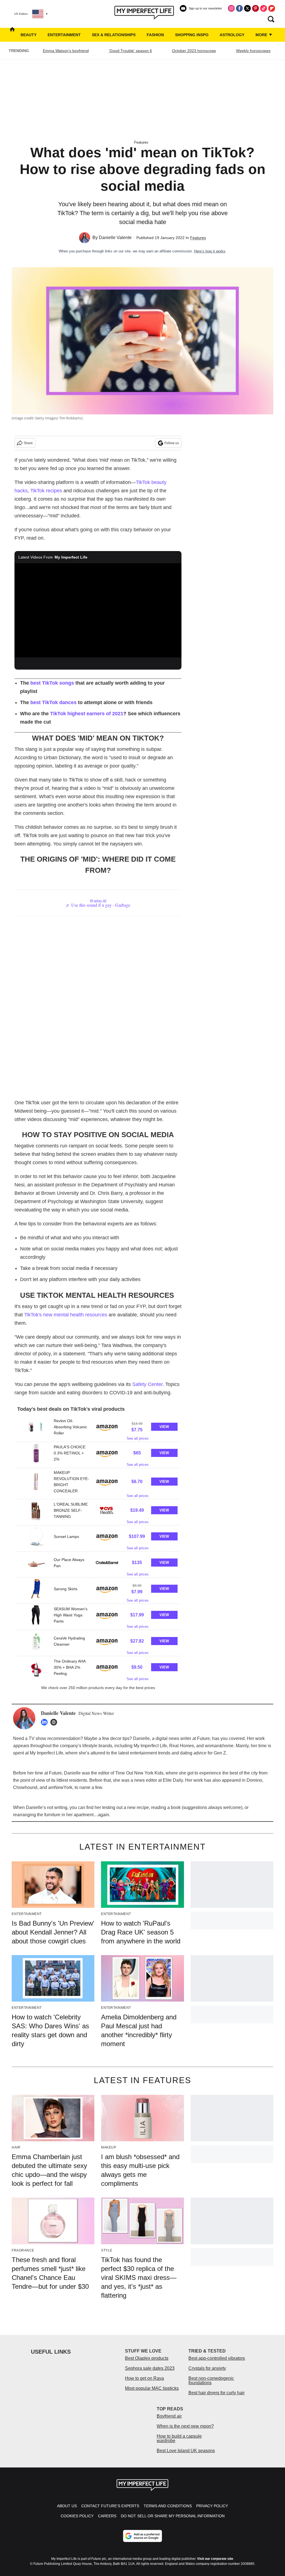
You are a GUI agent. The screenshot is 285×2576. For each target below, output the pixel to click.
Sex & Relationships (114, 35)
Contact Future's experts (110, 2506)
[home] (12, 35)
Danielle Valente (115, 238)
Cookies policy (77, 2516)
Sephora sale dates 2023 (150, 2368)
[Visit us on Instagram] (231, 8)
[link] (36, 1427)
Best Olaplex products (147, 2358)
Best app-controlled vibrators (217, 2358)
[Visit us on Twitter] (247, 8)
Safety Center (147, 1384)
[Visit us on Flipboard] (272, 8)
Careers (107, 2516)
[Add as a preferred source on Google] (142, 2536)
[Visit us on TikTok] (264, 8)
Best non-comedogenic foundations (211, 2380)
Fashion (155, 35)
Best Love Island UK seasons (186, 2451)
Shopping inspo (192, 35)
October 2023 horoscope (194, 51)
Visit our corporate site (215, 2559)
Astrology (232, 35)
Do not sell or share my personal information (173, 2516)
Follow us (172, 443)
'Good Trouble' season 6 (130, 51)
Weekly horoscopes (253, 51)
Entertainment (64, 35)
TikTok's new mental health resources (66, 1315)
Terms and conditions (168, 2506)
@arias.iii (98, 900)
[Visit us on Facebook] (239, 8)
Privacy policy (212, 2506)
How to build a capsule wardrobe (179, 2438)
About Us (67, 2506)
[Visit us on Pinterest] (255, 8)
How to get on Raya (144, 2378)
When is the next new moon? (185, 2426)
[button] (98, 1429)
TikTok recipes (46, 491)
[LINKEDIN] (46, 1722)
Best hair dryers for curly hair (217, 2393)
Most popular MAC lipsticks (152, 2388)
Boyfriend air (169, 2416)
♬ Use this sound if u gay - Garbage (98, 905)
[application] (98, 610)
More (262, 35)
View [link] (164, 1427)
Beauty (29, 35)
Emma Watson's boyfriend (66, 51)
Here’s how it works (210, 251)
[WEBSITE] (55, 1722)
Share (28, 443)
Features (141, 142)
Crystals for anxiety (207, 2368)
